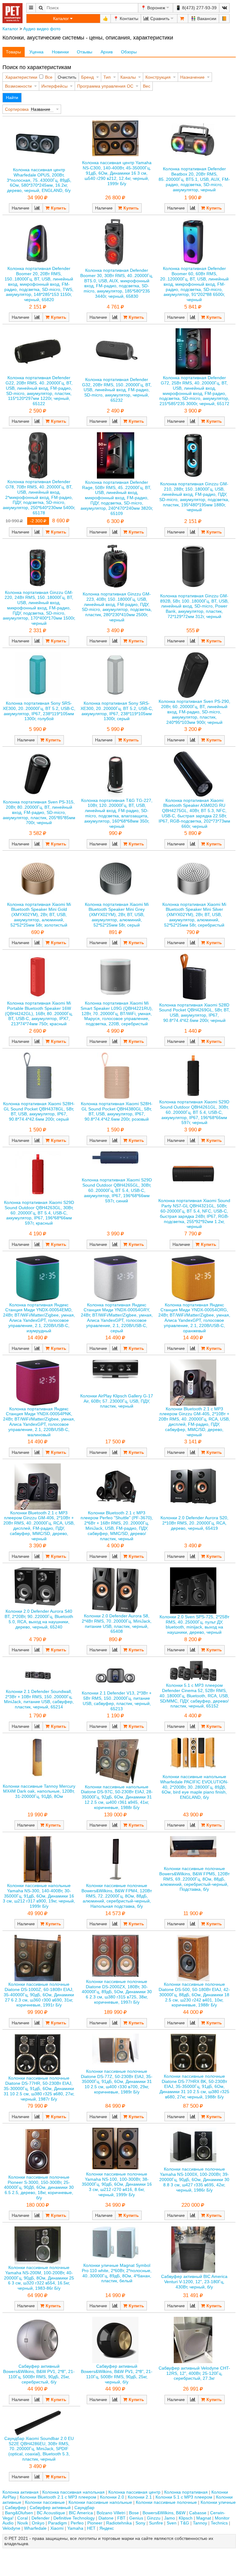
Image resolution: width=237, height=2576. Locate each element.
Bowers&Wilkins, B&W (164, 2513)
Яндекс (107, 2528)
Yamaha (75, 2528)
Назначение (192, 77)
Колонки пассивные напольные (100, 2502)
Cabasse (198, 2513)
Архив (107, 52)
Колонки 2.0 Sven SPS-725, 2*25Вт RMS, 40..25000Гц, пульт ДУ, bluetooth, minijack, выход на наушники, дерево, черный (194, 1624)
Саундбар (84, 2508)
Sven (172, 2523)
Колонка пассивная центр (134, 2492)
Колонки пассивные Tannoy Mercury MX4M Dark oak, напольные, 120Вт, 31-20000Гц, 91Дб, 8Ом (39, 1791)
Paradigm (58, 2523)
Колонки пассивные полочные (166, 2502)
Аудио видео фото (42, 29)
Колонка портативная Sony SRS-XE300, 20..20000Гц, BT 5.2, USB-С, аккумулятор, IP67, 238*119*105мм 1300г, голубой (39, 711)
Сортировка (17, 109)
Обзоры (129, 52)
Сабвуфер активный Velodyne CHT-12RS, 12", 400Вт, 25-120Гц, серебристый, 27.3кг (194, 2373)
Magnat (204, 2518)
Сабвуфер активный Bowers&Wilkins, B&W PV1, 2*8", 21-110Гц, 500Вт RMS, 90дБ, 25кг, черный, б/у (117, 2374)
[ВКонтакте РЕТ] (224, 8)
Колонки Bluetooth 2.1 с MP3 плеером (58, 2497)
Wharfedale (35, 2528)
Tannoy (200, 2523)
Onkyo (38, 2523)
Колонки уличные (218, 2502)
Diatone (106, 2518)
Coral (23, 2518)
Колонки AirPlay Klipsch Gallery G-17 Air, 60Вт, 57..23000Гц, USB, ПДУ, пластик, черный (117, 1401)
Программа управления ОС (105, 86)
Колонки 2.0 (112, 2497)
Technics (219, 2523)
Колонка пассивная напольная (73, 2492)
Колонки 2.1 (140, 2497)
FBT (121, 2518)
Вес (147, 86)
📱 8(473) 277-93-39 (196, 8)
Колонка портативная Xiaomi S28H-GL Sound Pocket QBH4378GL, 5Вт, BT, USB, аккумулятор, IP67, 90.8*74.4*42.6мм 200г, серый (39, 1111)
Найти (12, 97)
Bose (134, 2513)
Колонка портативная (186, 2492)
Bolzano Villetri (111, 2513)
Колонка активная (21, 2492)
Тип (107, 77)
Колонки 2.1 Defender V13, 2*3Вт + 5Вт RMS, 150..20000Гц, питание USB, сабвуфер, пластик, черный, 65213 (117, 1701)
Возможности (18, 86)
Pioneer (95, 2523)
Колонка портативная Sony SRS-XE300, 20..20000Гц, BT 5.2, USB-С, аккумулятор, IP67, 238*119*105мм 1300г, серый (117, 711)
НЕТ (91, 2528)
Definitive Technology (74, 2518)
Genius (136, 2518)
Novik (23, 2523)
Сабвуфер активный (50, 2508)
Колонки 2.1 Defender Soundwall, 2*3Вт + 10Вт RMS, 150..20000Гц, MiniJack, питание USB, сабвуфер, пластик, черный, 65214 (39, 1699)
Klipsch (186, 2518)
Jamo (170, 2518)
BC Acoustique (51, 2513)
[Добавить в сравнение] (37, 208)
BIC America (81, 2513)
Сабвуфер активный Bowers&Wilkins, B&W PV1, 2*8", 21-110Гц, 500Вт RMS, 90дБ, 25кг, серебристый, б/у (39, 2374)
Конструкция (158, 77)
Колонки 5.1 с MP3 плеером (184, 2497)
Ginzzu (154, 2518)
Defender (41, 2518)
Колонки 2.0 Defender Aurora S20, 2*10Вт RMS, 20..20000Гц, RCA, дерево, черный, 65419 (194, 1523)
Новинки (60, 52)
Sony (140, 2523)
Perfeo (77, 2523)
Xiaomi (57, 2528)
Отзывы (85, 52)
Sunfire (156, 2523)
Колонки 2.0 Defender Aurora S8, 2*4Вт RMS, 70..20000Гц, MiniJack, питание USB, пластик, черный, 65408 (117, 1624)
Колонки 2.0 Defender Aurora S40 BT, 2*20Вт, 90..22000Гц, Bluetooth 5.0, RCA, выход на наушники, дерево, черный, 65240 (39, 1619)
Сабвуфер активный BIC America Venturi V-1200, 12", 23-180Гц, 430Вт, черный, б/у (194, 2282)
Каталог (10, 29)
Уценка (36, 52)
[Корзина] (183, 19)
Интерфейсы (54, 86)
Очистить (67, 77)
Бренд (87, 77)
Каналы (128, 77)
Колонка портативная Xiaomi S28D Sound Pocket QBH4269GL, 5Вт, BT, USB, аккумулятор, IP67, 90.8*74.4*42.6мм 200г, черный (194, 1013)
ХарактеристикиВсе (29, 77)
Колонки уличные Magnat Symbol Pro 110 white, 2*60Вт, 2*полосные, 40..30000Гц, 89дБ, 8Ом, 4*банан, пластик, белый (117, 2273)
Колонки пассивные (45, 2502)
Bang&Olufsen (19, 2513)
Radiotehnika (119, 2523)
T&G (185, 2523)
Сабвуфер (15, 2508)
